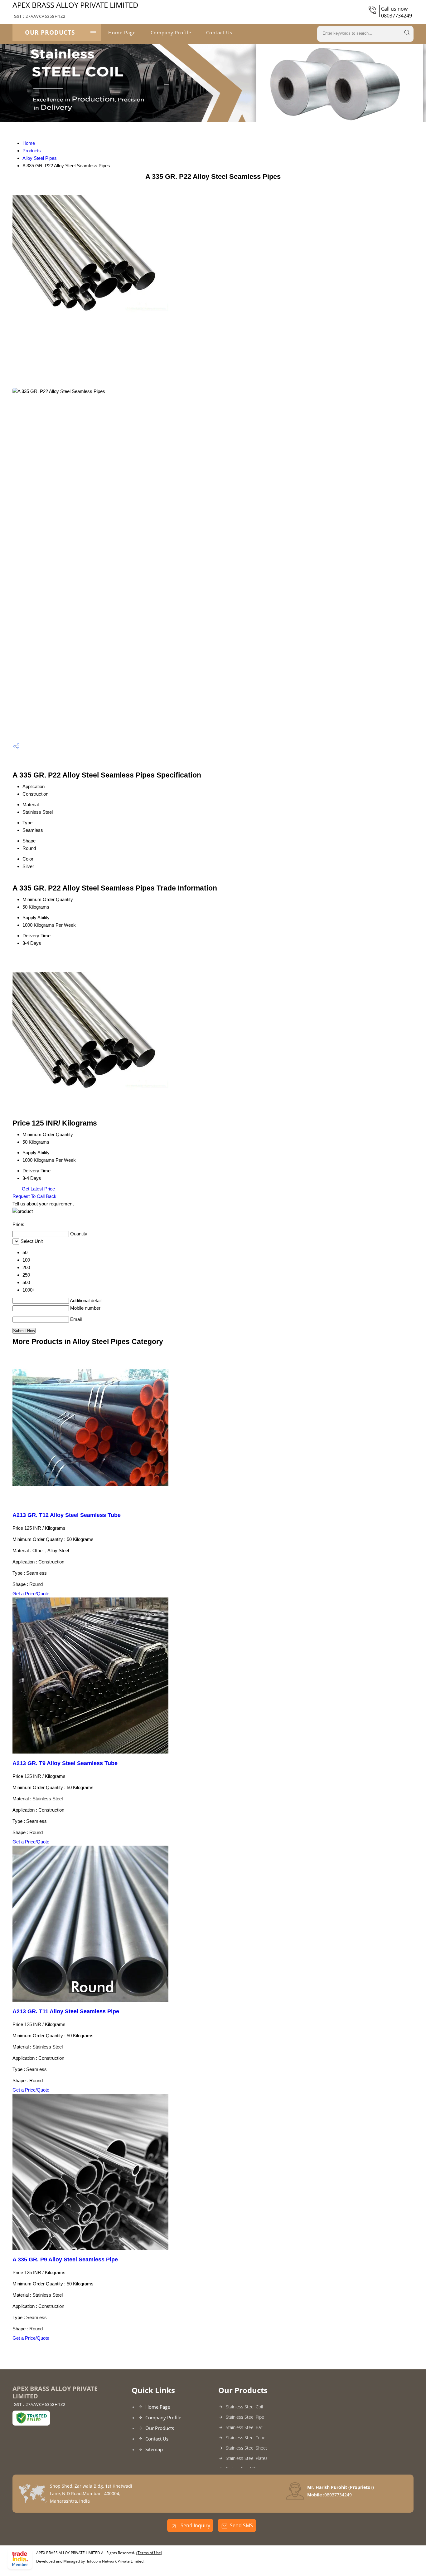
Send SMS (241, 2525)
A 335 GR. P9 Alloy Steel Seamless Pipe (65, 2260)
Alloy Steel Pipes (40, 158)
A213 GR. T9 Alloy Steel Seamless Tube (65, 1763)
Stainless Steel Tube (246, 2438)
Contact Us (219, 32)
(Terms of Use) (149, 2553)
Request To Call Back (34, 1196)
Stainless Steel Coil (244, 2407)
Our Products (50, 32)
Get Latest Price (38, 1189)
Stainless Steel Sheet (247, 2448)
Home (29, 143)
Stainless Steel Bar (244, 2427)
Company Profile (171, 32)
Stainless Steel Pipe (245, 2417)
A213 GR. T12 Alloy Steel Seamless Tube (67, 1515)
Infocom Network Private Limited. (116, 2561)
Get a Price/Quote (31, 1594)
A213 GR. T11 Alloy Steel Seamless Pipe (66, 2011)
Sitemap (154, 2449)
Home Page (122, 32)
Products (32, 151)
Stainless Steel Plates (247, 2458)
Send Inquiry (195, 2525)
